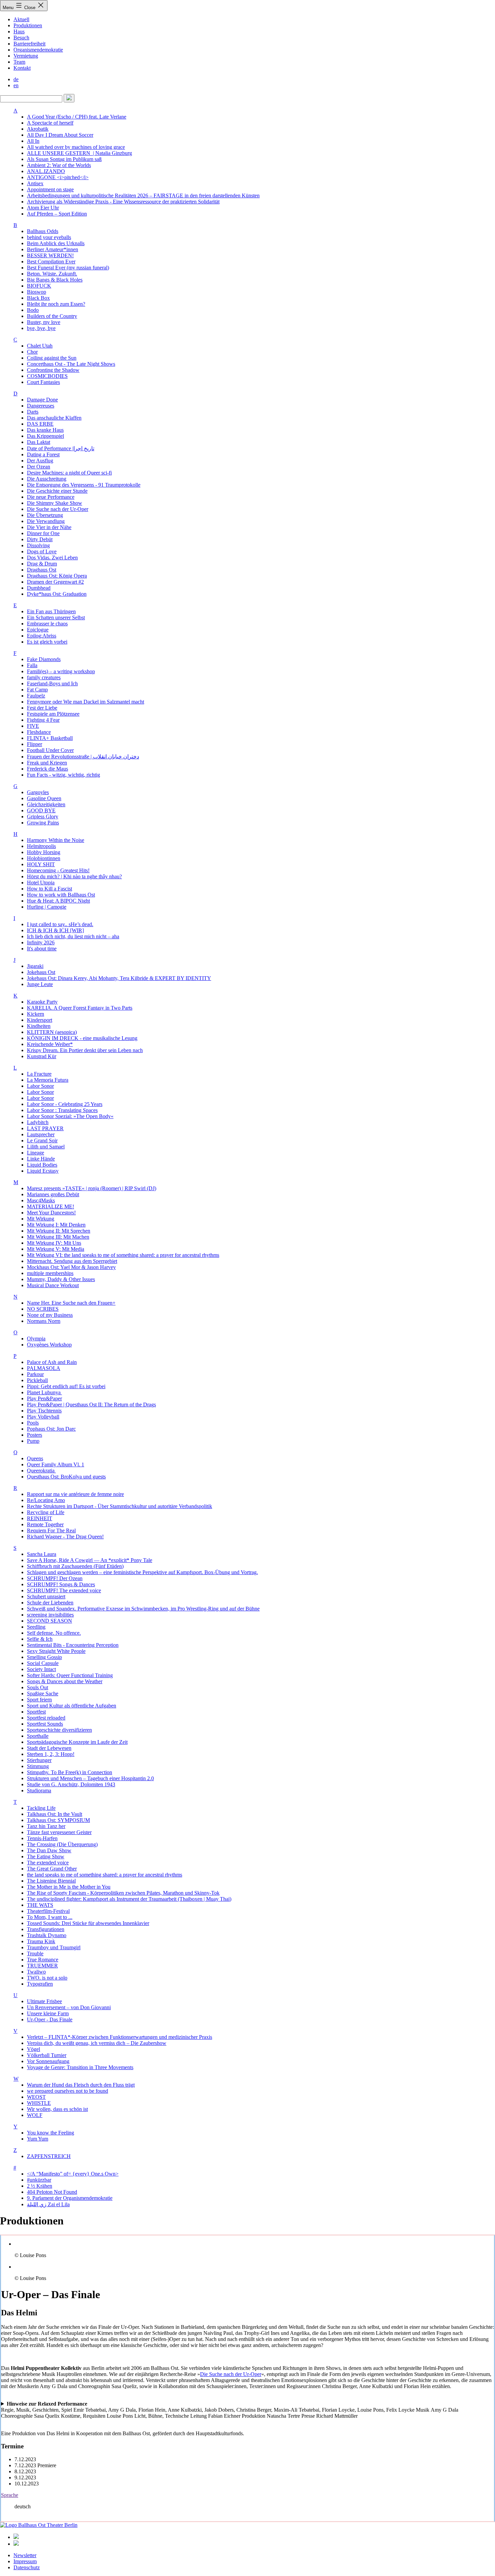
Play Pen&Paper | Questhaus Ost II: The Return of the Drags (91, 1405)
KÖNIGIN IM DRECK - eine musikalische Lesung (82, 1038)
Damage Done (42, 400)
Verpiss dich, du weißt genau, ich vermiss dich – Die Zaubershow (97, 2043)
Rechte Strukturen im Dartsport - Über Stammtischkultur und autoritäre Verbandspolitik (120, 1506)
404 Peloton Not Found (52, 2192)
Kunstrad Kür (42, 1056)
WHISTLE (39, 2103)
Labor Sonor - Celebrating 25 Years (65, 1104)
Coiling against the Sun (52, 358)
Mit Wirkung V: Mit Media (56, 1249)
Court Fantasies (43, 382)
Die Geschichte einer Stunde (57, 491)
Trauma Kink (41, 1941)
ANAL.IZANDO (46, 171)
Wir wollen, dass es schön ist (57, 2109)
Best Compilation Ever (51, 262)
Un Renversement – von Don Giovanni (69, 2007)
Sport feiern (39, 1700)
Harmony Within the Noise (56, 840)
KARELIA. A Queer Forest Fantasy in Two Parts (80, 1008)
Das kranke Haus (45, 430)
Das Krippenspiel (45, 436)
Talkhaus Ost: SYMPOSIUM (58, 1820)
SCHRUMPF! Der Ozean (55, 1578)
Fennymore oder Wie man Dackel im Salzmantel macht (86, 702)
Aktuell (21, 19)
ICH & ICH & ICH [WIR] (55, 930)
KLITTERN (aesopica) (52, 1032)
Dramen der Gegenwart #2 (55, 582)
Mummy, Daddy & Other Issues (61, 1279)
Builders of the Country (52, 316)
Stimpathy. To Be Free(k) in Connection (70, 1772)
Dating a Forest (43, 454)
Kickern (36, 1014)
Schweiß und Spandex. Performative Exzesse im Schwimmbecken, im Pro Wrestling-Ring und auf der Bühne (143, 1609)
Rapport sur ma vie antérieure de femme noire (75, 1494)
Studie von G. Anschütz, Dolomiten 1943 (71, 1784)
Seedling (36, 1627)
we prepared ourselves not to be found (68, 2091)
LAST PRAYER (45, 1128)
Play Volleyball (43, 1417)
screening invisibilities (50, 1615)
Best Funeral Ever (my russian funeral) (68, 268)
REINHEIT (40, 1518)
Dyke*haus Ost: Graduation (57, 594)
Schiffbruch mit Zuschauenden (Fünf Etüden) (75, 1566)
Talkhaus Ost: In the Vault (55, 1814)
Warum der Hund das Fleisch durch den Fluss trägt (81, 2085)
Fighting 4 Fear (43, 720)
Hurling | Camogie (47, 907)
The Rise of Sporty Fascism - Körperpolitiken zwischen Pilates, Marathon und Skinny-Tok (123, 1893)
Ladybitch (38, 1122)
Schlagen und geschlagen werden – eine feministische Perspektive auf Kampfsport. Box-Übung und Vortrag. (142, 1572)
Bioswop (37, 292)
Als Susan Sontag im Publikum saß (64, 159)
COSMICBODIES (47, 376)
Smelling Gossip (44, 1657)
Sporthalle (38, 1736)
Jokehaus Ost (41, 972)
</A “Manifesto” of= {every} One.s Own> (73, 2174)
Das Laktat (39, 442)
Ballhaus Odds (43, 231)
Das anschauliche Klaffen (54, 418)
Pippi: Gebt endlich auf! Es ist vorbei (66, 1386)
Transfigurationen (46, 1929)
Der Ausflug (40, 461)
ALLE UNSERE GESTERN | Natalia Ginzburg (79, 153)
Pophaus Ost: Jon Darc (51, 1429)
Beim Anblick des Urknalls (56, 243)
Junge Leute (40, 984)
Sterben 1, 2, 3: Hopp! (51, 1754)
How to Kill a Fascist (49, 889)
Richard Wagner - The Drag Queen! (65, 1537)
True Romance (43, 1960)
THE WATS (40, 1905)
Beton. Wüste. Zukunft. (52, 274)
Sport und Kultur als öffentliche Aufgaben (72, 1706)
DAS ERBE (40, 424)
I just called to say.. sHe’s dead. (60, 924)
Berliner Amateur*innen (53, 249)
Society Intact (41, 1669)
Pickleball (37, 1380)
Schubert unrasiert (46, 1596)
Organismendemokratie (38, 50)
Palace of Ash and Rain (52, 1362)
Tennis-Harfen (42, 1838)
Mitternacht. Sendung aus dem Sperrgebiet (72, 1261)
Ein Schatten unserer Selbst (56, 617)
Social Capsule (43, 1663)
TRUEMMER (42, 1966)
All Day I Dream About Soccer (60, 135)
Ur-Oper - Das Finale (50, 2019)
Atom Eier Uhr (43, 208)
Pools (33, 1423)
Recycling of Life (46, 1512)
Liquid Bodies (42, 1165)
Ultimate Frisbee (44, 2001)
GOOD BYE (41, 810)
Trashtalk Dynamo (47, 1935)
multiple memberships (50, 1273)
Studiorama (39, 1790)
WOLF (35, 2115)
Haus (19, 31)
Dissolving (38, 545)
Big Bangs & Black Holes (55, 280)
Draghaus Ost (42, 570)
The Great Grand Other (52, 1869)
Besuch (21, 38)
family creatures (44, 677)
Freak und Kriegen (47, 763)
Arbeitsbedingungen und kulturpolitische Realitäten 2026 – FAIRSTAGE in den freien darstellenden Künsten (143, 195)
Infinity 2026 (41, 942)
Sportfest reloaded (46, 1718)
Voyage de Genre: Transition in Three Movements (80, 2067)
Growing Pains (43, 823)
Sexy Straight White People (56, 1651)
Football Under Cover (50, 750)
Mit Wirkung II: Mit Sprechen (59, 1231)
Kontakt (22, 68)
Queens (35, 1458)
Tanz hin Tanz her (46, 1826)
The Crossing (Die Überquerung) (62, 1844)
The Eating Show (46, 1856)
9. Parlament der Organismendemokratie (70, 2198)
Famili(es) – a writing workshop (61, 671)
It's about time (42, 949)
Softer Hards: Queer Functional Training (70, 1675)
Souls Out (38, 1687)
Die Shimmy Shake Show (55, 503)
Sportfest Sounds (45, 1724)
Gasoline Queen (44, 798)
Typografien (40, 1984)
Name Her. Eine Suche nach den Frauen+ (71, 1303)
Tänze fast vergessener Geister (59, 1832)
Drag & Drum (42, 564)
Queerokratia (41, 1471)
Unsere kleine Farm (48, 2013)
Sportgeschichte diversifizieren (59, 1730)
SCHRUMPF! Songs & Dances (61, 1584)
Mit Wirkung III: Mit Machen (58, 1237)
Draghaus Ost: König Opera (57, 576)
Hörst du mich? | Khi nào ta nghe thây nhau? (74, 876)
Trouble (35, 1953)
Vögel (34, 2049)
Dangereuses (41, 406)
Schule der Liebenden (50, 1603)
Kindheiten (39, 1026)
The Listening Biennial (51, 1881)
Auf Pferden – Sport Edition (57, 214)
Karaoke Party (42, 1002)
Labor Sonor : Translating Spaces (62, 1110)
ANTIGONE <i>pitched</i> (58, 177)
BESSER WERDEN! (50, 255)
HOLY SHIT (41, 864)
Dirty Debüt (40, 539)
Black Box (38, 298)
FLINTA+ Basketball (50, 738)
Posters (35, 1435)
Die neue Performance (51, 497)
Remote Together (45, 1524)
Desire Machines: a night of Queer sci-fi (69, 473)
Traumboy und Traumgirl (54, 1947)
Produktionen (28, 25)
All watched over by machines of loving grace (76, 147)
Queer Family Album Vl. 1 (56, 1464)
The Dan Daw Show (49, 1850)
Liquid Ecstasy (43, 1171)
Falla (32, 665)
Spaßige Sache (43, 1693)
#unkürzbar (39, 2180)
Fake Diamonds (44, 659)
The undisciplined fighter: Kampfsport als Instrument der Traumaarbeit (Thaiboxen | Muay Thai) (129, 1899)
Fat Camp (37, 690)
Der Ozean (39, 467)
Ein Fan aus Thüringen (51, 611)
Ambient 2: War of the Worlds (59, 165)
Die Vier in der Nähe (49, 527)
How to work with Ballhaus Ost (61, 895)
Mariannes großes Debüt (53, 1194)
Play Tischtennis (44, 1411)
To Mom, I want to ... (50, 1917)
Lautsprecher (41, 1134)
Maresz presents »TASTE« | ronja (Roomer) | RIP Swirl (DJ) (92, 1188)
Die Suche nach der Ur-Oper (58, 509)
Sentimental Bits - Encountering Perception (73, 1645)
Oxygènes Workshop (49, 1345)
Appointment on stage (50, 189)
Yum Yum (38, 2139)
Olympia (36, 1339)
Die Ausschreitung (47, 479)
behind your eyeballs (49, 237)
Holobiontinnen (44, 858)
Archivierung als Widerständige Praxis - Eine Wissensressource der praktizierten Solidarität (123, 202)
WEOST (36, 2097)
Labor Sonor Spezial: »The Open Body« (70, 1116)
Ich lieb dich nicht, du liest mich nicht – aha (73, 936)
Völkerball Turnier (47, 2055)
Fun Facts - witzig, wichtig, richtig (63, 775)
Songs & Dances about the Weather (65, 1681)
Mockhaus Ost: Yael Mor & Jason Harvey (71, 1267)
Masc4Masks (41, 1200)
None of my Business (50, 1315)
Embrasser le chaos (47, 624)
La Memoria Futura (48, 1080)
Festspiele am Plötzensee (53, 714)
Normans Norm (44, 1321)
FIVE (33, 726)
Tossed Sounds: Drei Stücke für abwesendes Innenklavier (88, 1923)
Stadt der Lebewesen (49, 1748)
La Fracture (39, 1074)
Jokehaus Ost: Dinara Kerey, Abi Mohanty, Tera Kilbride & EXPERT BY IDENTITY (119, 978)
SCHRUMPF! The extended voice (64, 1590)
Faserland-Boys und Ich (52, 683)
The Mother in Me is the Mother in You (69, 1887)
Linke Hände (41, 1159)
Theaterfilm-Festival (48, 1911)
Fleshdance (39, 732)
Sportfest (36, 1712)
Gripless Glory (43, 817)
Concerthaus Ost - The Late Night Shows (71, 364)
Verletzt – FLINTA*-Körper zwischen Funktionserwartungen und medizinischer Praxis (120, 2037)
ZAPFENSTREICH (49, 2156)
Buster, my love (44, 322)
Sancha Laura (42, 1554)
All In (33, 141)
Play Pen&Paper (44, 1398)
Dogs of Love (42, 551)
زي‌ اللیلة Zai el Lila (48, 2204)
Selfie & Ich (40, 1639)
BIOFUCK (39, 286)
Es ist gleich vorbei (47, 642)
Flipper (35, 744)
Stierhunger (39, 1760)
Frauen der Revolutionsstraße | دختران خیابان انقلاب (83, 757)
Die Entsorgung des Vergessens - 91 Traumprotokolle (84, 485)
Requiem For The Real (51, 1530)
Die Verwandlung (46, 521)
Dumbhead (39, 588)
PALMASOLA (44, 1368)
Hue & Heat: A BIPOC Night (58, 901)
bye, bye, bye (41, 328)
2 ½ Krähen (40, 2186)
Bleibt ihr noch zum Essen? (56, 304)
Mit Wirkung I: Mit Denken (56, 1225)
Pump (33, 1441)
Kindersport (40, 1020)
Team (19, 62)
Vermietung (26, 56)
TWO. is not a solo (47, 1978)
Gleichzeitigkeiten (46, 804)
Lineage (36, 1153)
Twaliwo (36, 1972)
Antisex (35, 183)
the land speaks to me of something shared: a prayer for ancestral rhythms (105, 1875)
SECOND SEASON (49, 1621)
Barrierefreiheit (29, 44)
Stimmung (38, 1766)
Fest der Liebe (42, 708)
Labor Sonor (40, 1086)
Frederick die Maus (47, 769)
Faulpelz (36, 696)
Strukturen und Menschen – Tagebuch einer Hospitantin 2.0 (90, 1778)
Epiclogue (38, 630)
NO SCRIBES (43, 1309)
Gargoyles (38, 792)
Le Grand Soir (42, 1140)
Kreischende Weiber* (50, 1044)
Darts (33, 412)
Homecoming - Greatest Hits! (58, 870)
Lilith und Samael (46, 1147)
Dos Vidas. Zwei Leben (52, 558)
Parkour (35, 1374)
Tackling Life (41, 1808)
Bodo (33, 310)
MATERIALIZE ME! (51, 1207)
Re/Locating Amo (46, 1500)
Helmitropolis (41, 846)
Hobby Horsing (44, 852)
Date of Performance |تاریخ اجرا (61, 448)
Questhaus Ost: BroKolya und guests (66, 1477)
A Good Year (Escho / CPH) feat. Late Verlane (77, 117)
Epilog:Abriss (42, 636)
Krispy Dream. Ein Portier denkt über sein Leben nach (85, 1050)
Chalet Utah (40, 346)
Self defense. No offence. (54, 1633)
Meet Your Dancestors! (51, 1213)
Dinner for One (43, 533)
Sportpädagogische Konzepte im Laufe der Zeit (77, 1742)
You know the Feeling (51, 2133)
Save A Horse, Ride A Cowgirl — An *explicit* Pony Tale (90, 1560)
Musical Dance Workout (53, 1285)
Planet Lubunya (44, 1392)
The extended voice (48, 1863)
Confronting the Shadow (53, 370)
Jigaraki (35, 966)
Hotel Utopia (41, 883)
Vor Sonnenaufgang (48, 2061)
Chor (32, 352)
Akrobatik (38, 129)
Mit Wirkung (41, 1219)
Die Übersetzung (45, 515)
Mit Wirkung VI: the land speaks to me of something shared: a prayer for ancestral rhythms (123, 1255)
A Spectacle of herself (50, 123)
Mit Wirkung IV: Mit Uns (54, 1243)
